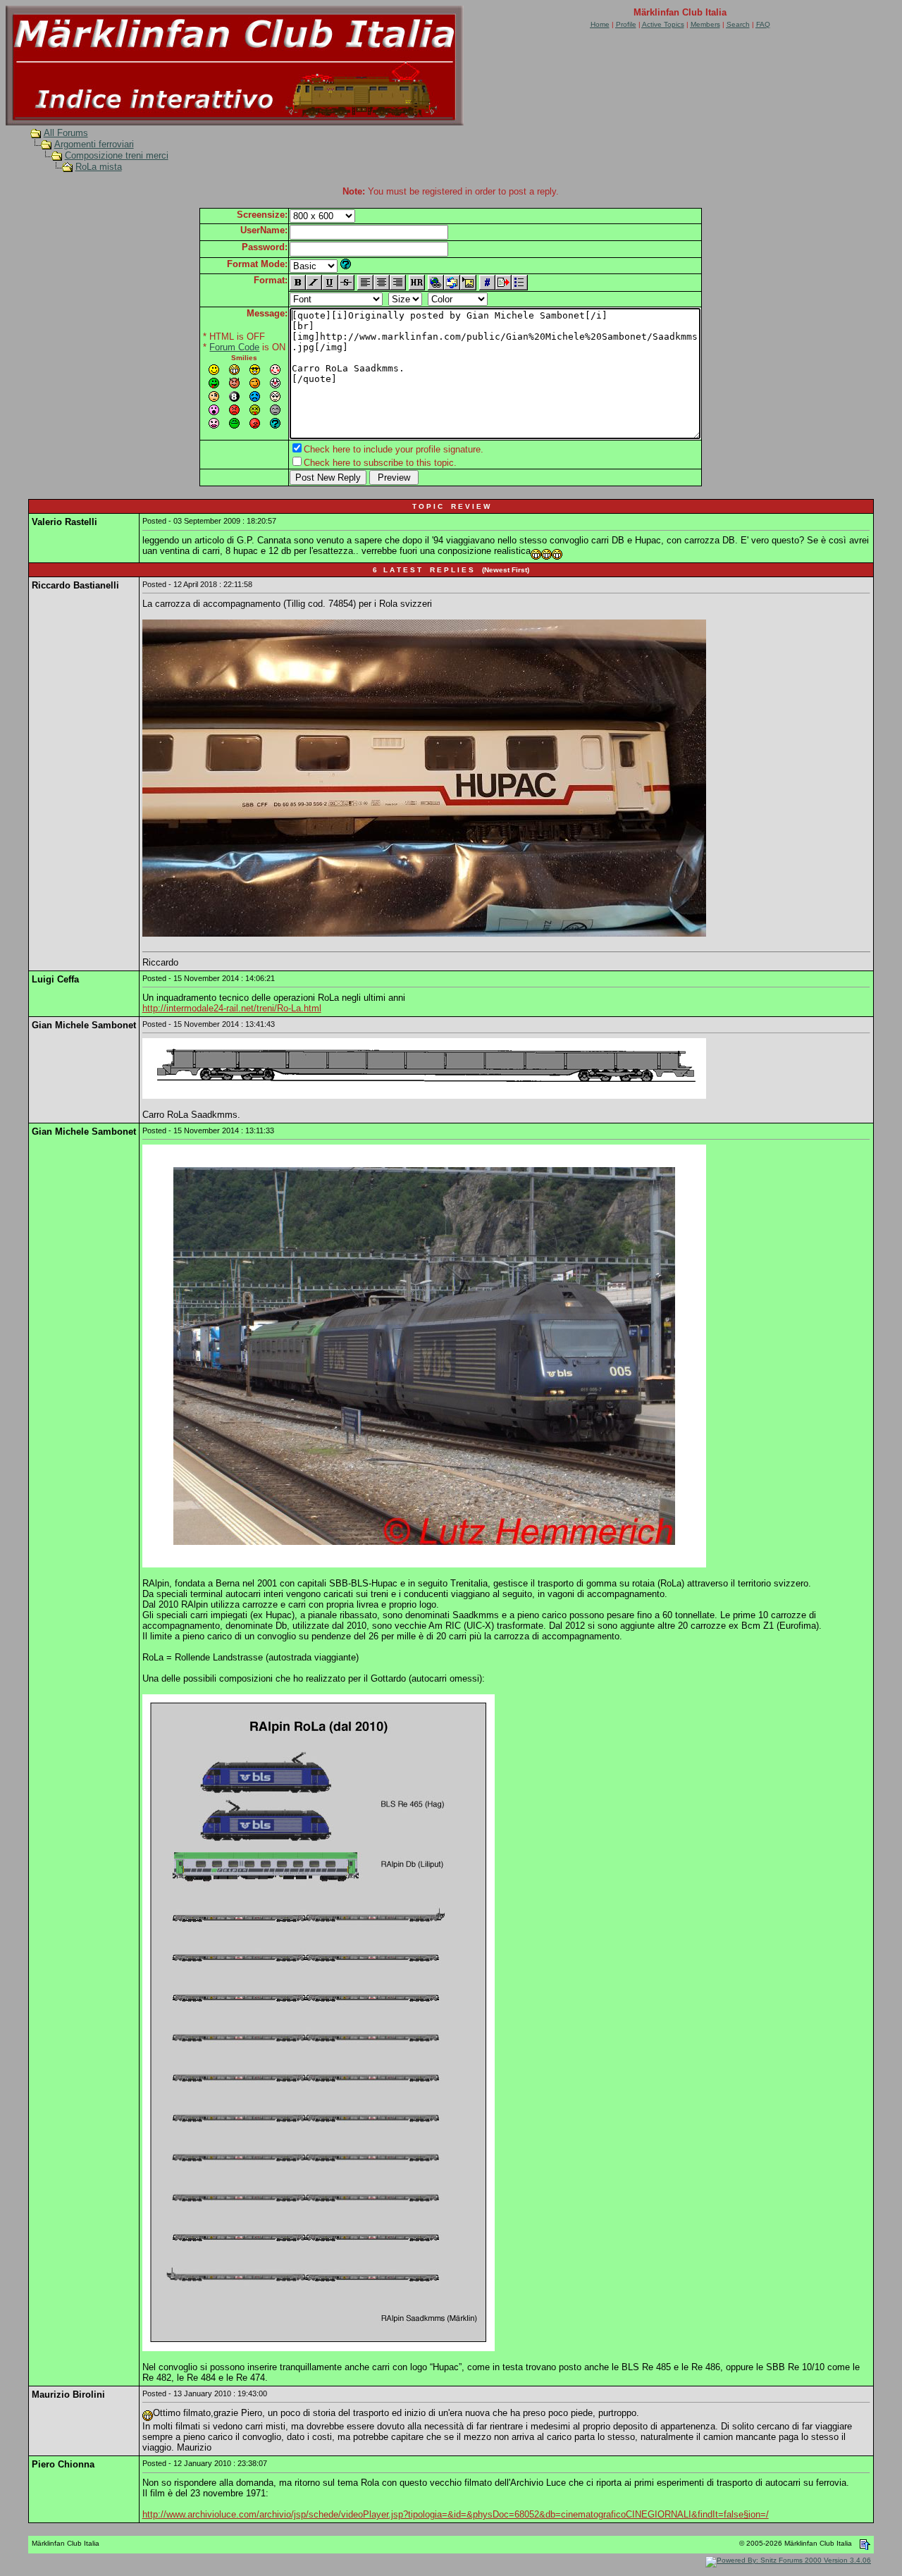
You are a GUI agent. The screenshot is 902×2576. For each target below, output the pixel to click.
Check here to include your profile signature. (394, 449)
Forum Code (234, 347)
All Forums (66, 133)
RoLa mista (99, 167)
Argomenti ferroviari (94, 144)
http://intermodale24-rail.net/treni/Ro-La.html (232, 1008)
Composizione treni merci (117, 155)
